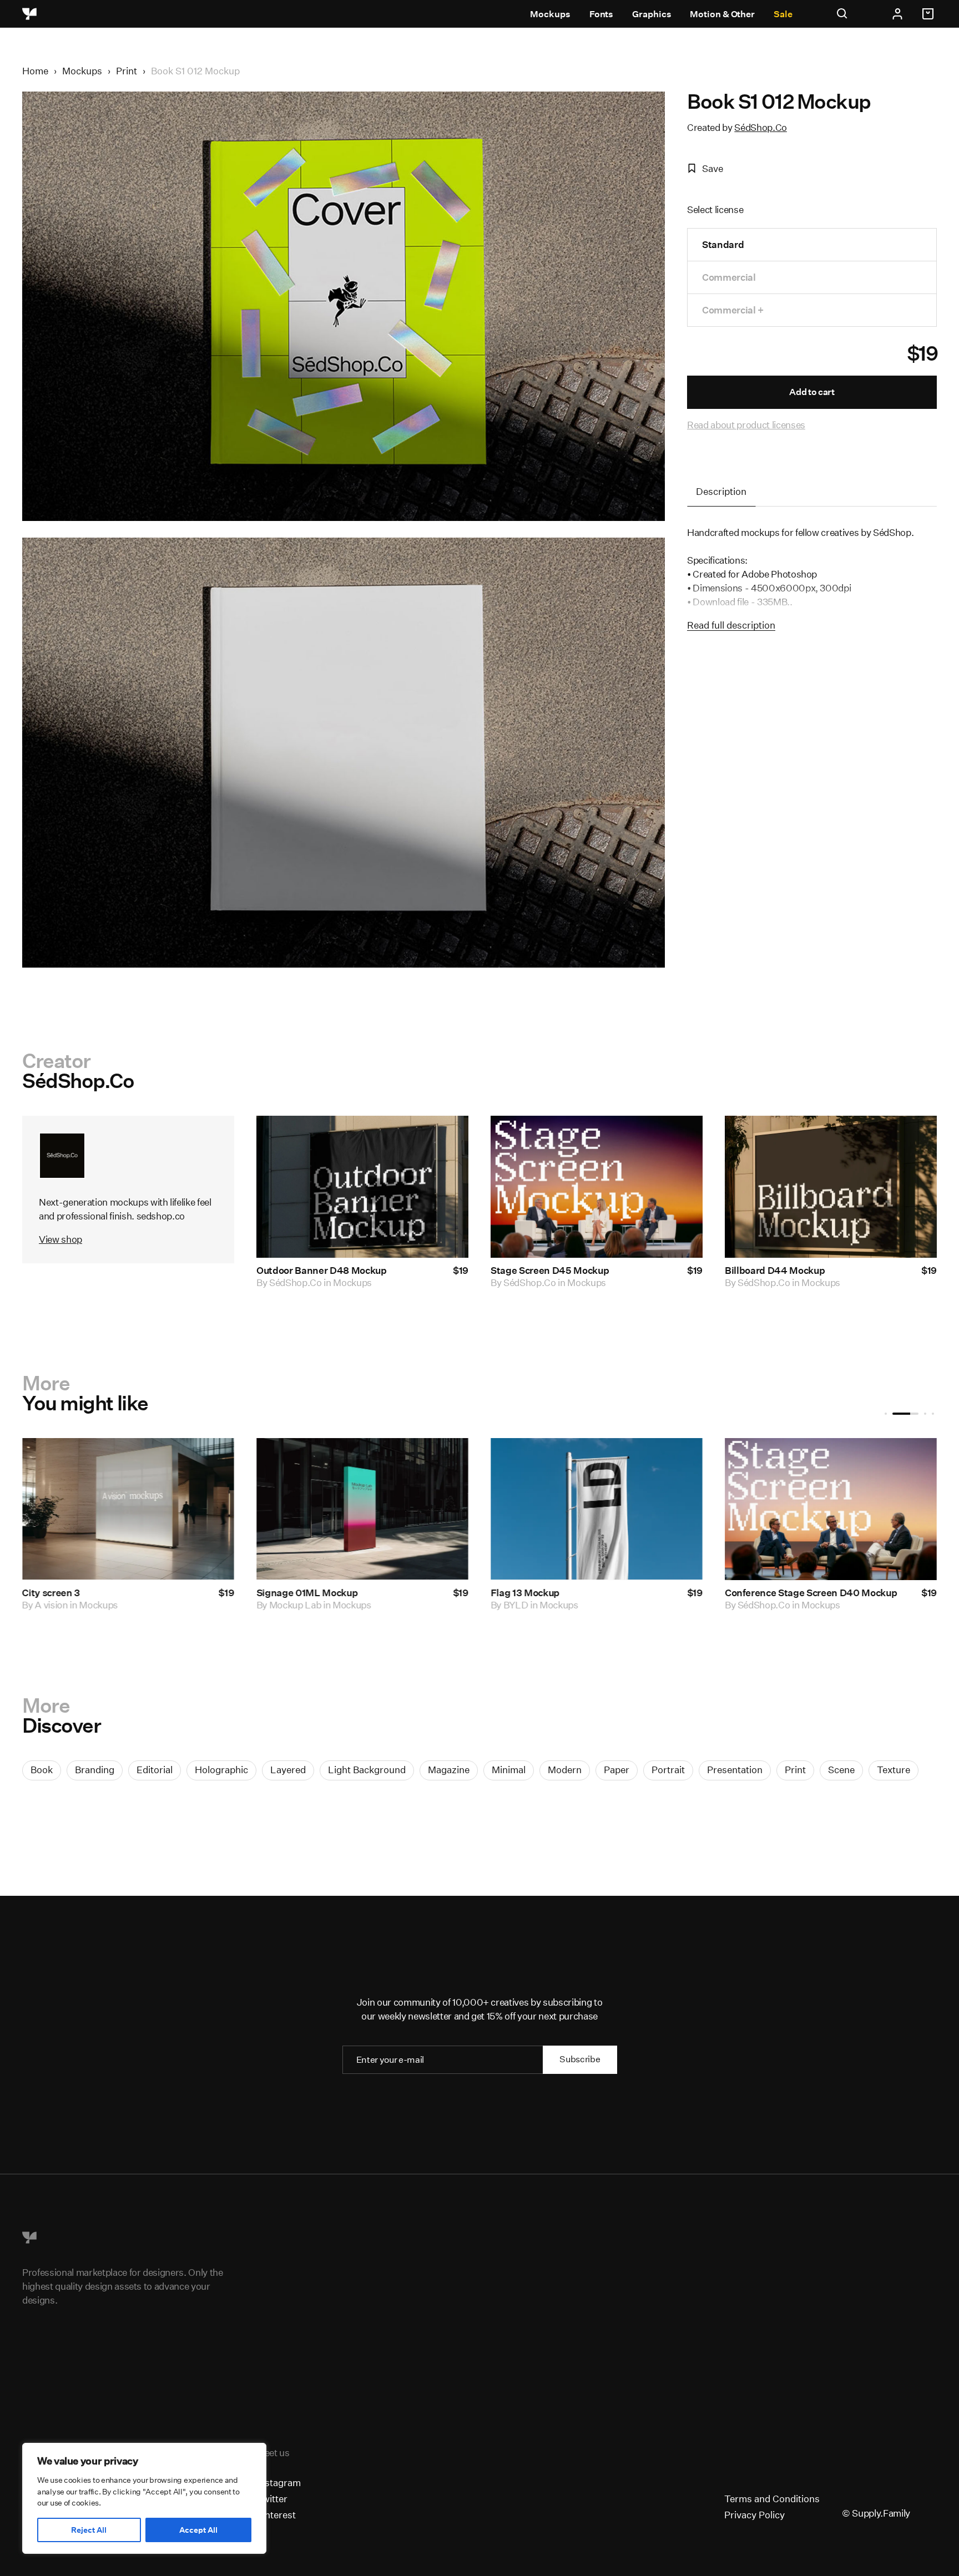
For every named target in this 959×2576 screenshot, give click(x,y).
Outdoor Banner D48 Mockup (322, 1270)
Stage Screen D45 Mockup (550, 1270)
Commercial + (733, 310)
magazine (449, 1770)
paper (617, 1770)
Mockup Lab (297, 1605)
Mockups (550, 14)
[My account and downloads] (897, 14)
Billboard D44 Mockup (775, 1270)
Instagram (279, 2483)
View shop (60, 1239)
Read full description (731, 625)
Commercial (729, 277)
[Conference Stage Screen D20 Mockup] (130, 1509)
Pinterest (276, 2515)
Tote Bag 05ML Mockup (311, 1593)
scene (841, 1770)
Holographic (221, 1770)
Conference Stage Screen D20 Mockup (109, 1593)
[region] (144, 2498)
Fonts (602, 14)
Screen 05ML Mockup (541, 1593)
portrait (668, 1770)
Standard (723, 244)
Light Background (367, 1770)
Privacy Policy (754, 2515)
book (42, 1770)
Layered (288, 1770)
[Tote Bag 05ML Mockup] (364, 1509)
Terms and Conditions (772, 2499)
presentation (735, 1770)
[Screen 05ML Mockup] (598, 1509)
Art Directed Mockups (785, 1605)
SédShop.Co (761, 127)
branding (95, 1770)
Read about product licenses (746, 425)
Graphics (652, 14)
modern (565, 1770)
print (795, 1770)
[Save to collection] (445, 1139)
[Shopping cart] (930, 14)
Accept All (198, 2530)
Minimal (509, 1770)
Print (127, 71)
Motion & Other (722, 14)
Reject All (89, 2530)
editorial (155, 1770)
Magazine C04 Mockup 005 (788, 1593)
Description (721, 491)
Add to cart (812, 392)
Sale (783, 14)
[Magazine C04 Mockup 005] (832, 1509)
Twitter (272, 2499)
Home (35, 71)
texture (894, 1770)
